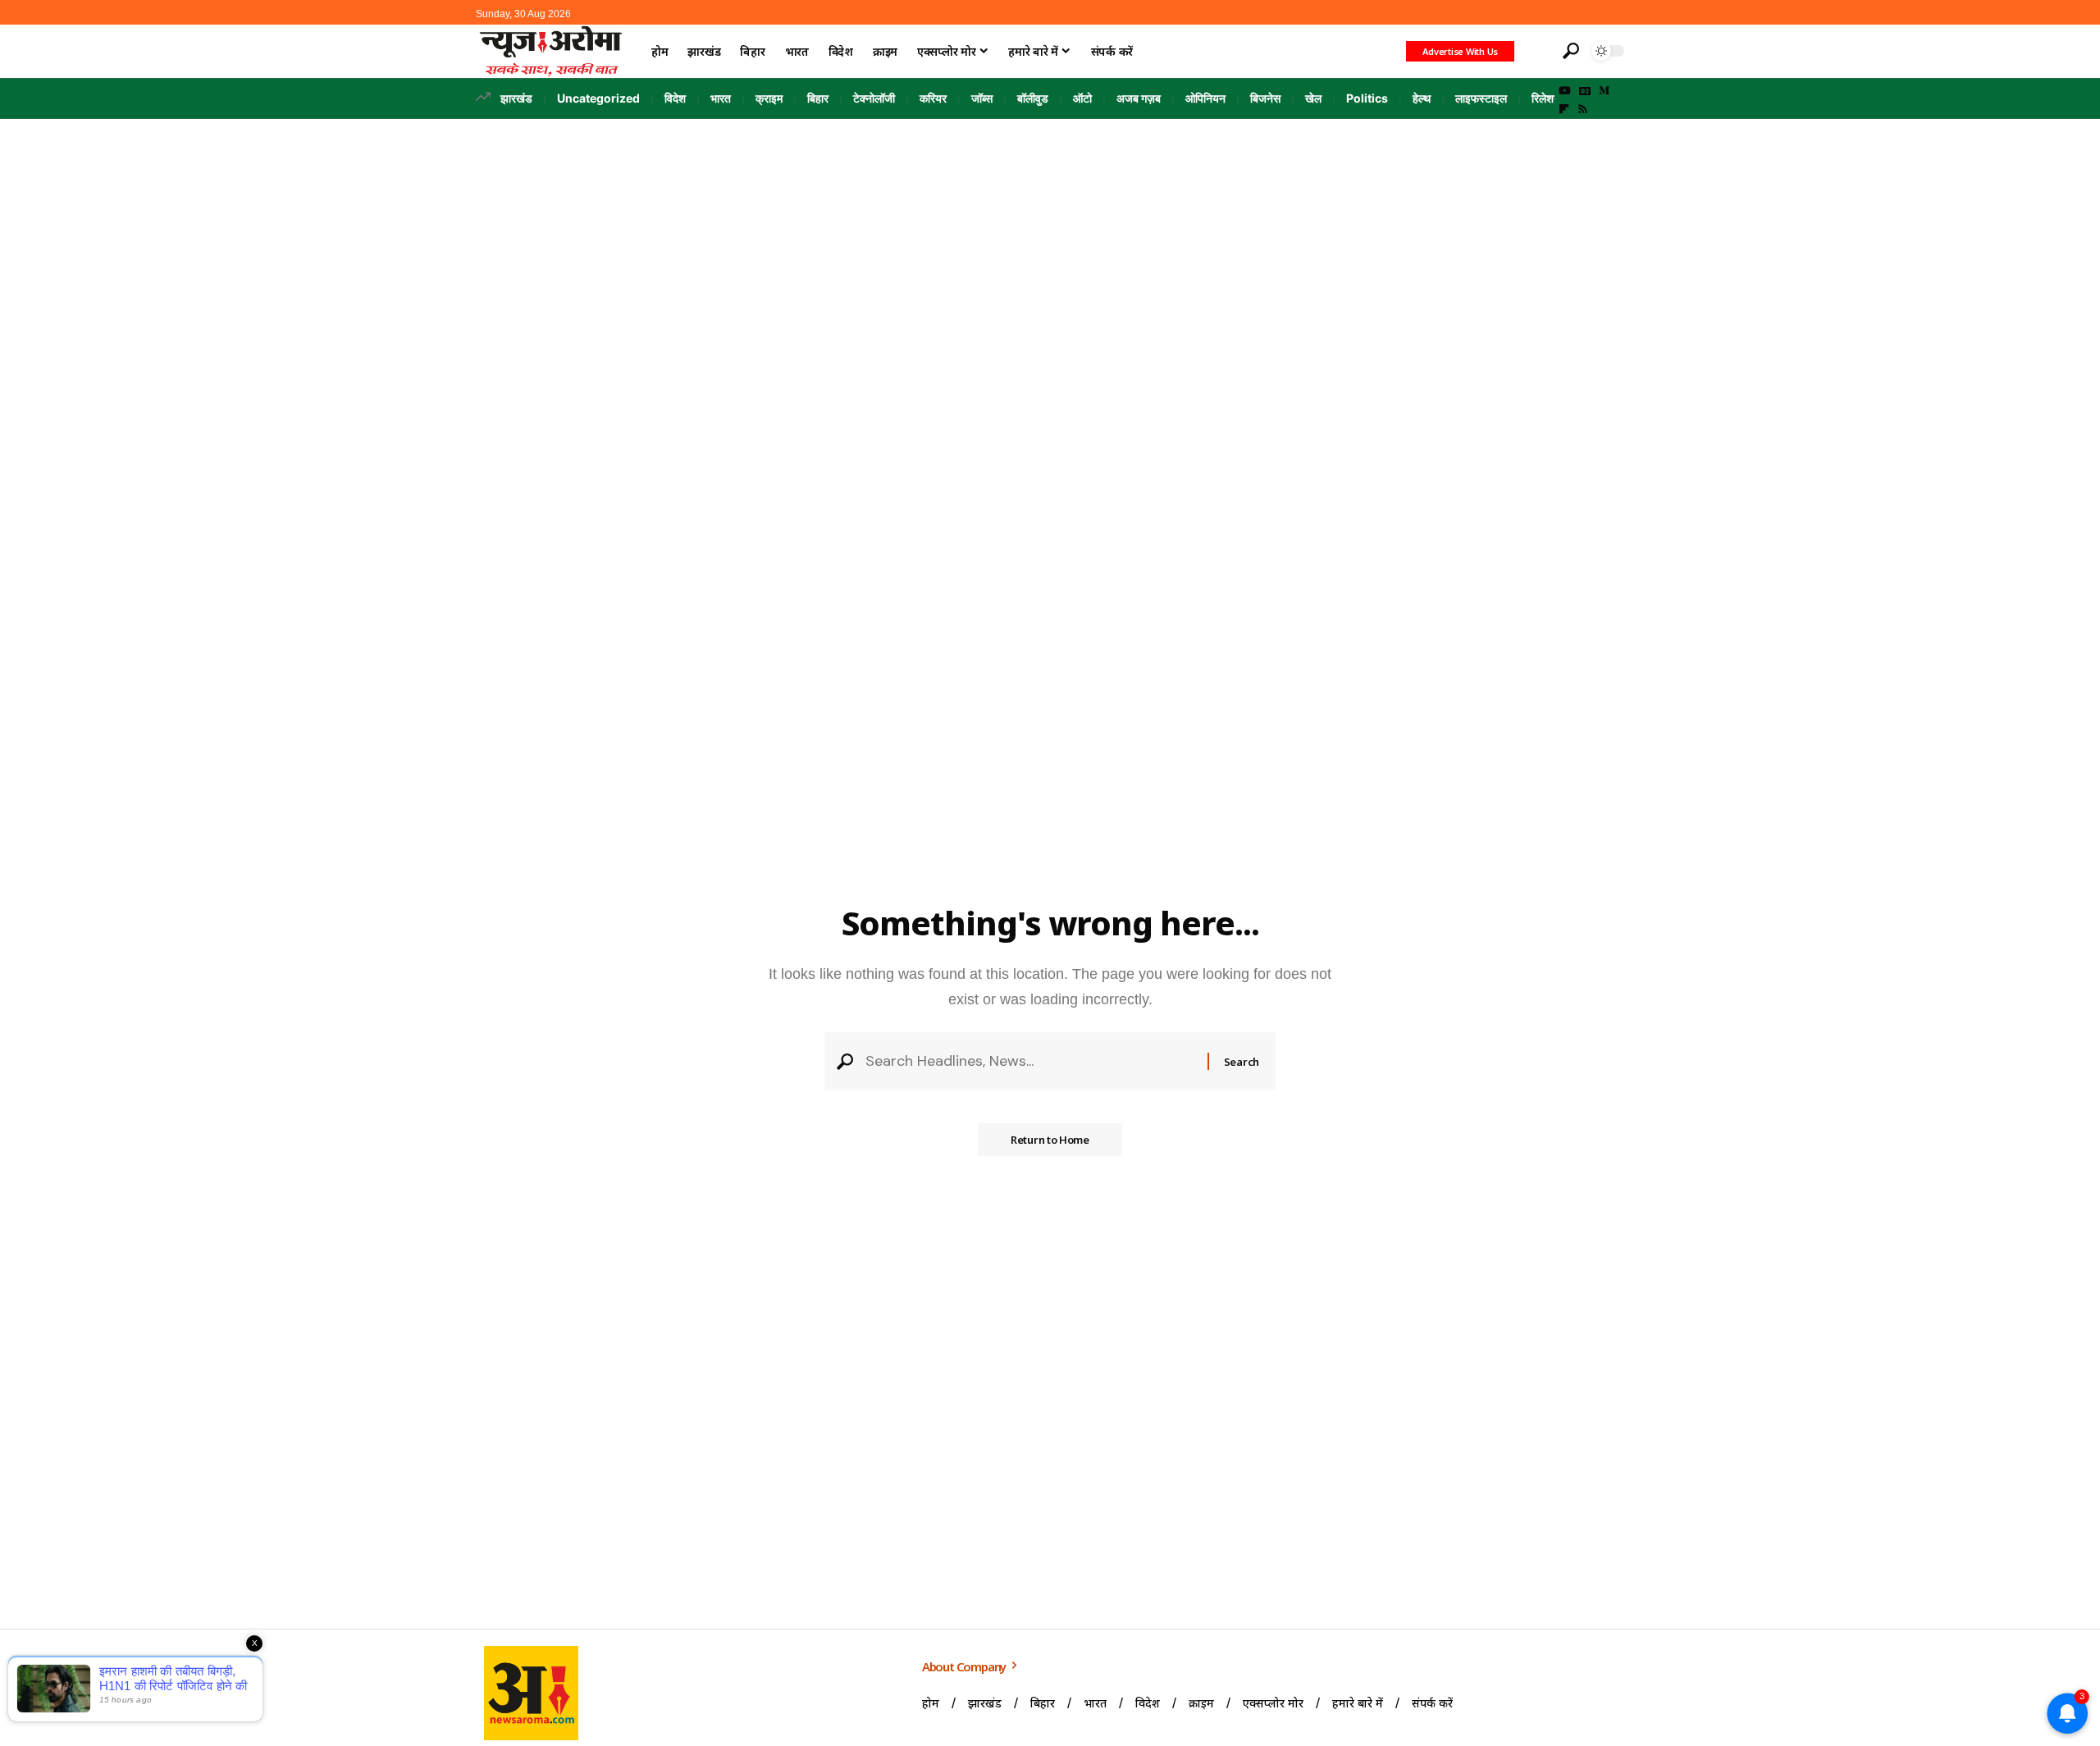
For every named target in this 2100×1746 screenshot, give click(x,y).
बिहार (818, 98)
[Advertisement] (1050, 242)
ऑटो (1082, 98)
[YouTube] (1565, 91)
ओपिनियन (1205, 98)
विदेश (675, 98)
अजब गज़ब (1139, 98)
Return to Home (1050, 1140)
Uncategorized (598, 98)
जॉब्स (982, 98)
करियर (933, 98)
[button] (1536, 51)
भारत (721, 98)
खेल (1313, 98)
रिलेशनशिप (1554, 98)
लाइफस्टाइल (1481, 98)
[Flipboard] (1564, 109)
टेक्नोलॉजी (874, 98)
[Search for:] (1030, 1061)
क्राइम (769, 98)
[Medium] (1604, 91)
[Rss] (1583, 109)
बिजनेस (1265, 98)
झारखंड (516, 98)
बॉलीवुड (1033, 98)
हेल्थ (1422, 98)
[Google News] (1585, 91)
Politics (1367, 98)
